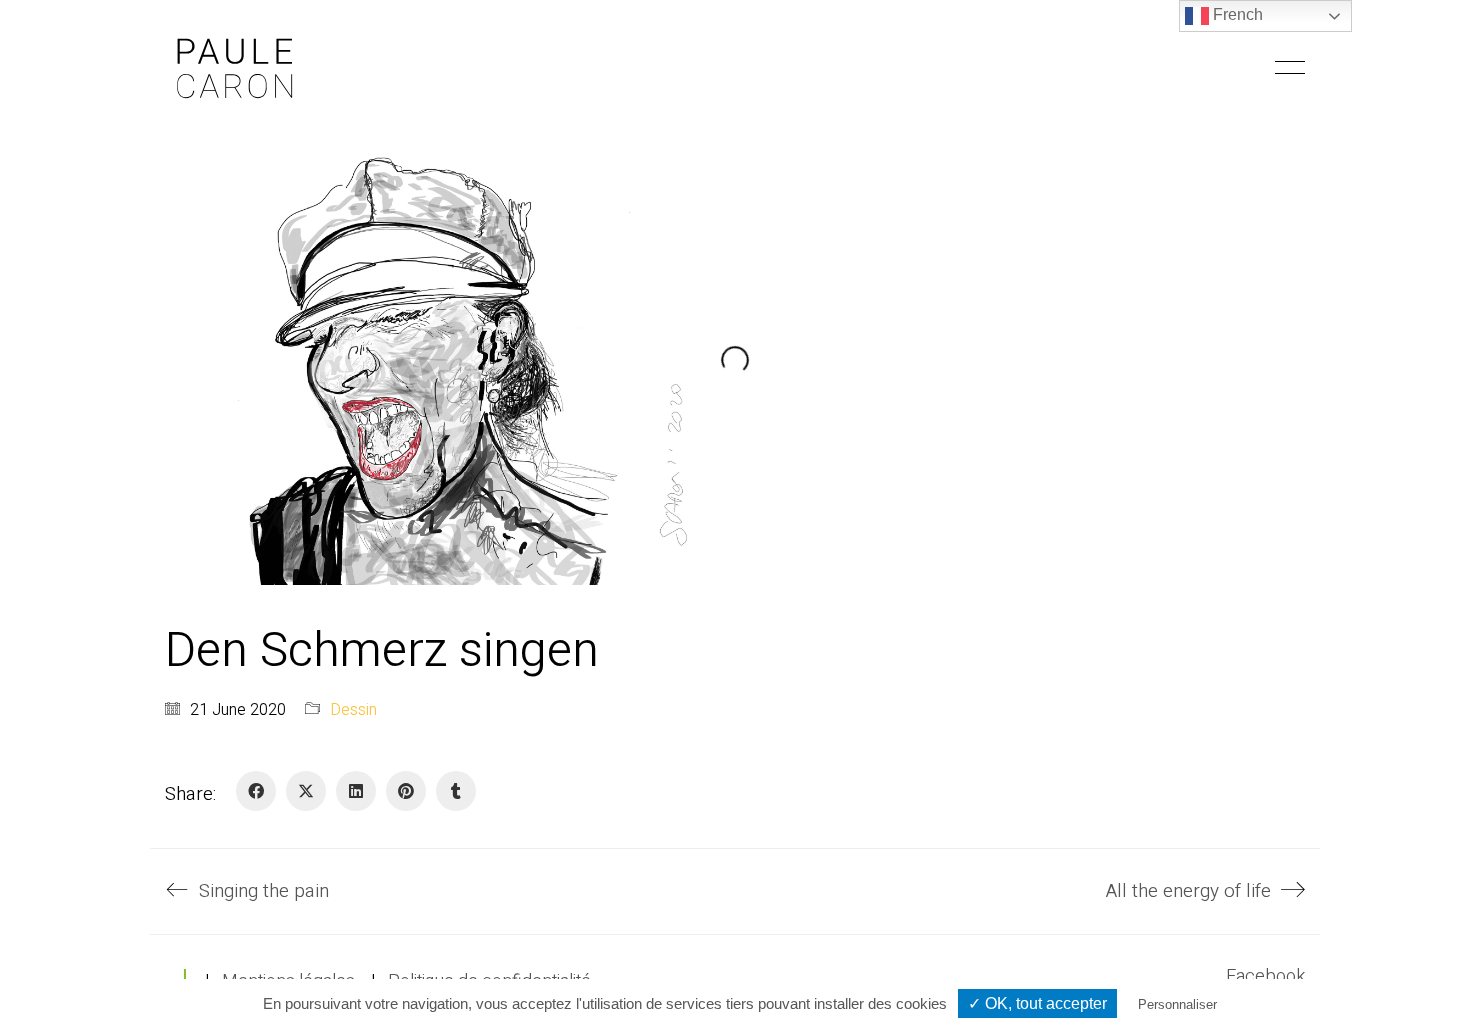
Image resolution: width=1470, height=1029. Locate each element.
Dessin (353, 710)
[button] (1290, 68)
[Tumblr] (456, 791)
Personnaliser (1177, 1004)
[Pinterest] (406, 791)
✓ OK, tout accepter (1037, 1003)
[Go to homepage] (235, 67)
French (1236, 14)
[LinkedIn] (356, 791)
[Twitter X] (306, 791)
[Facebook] (256, 791)
